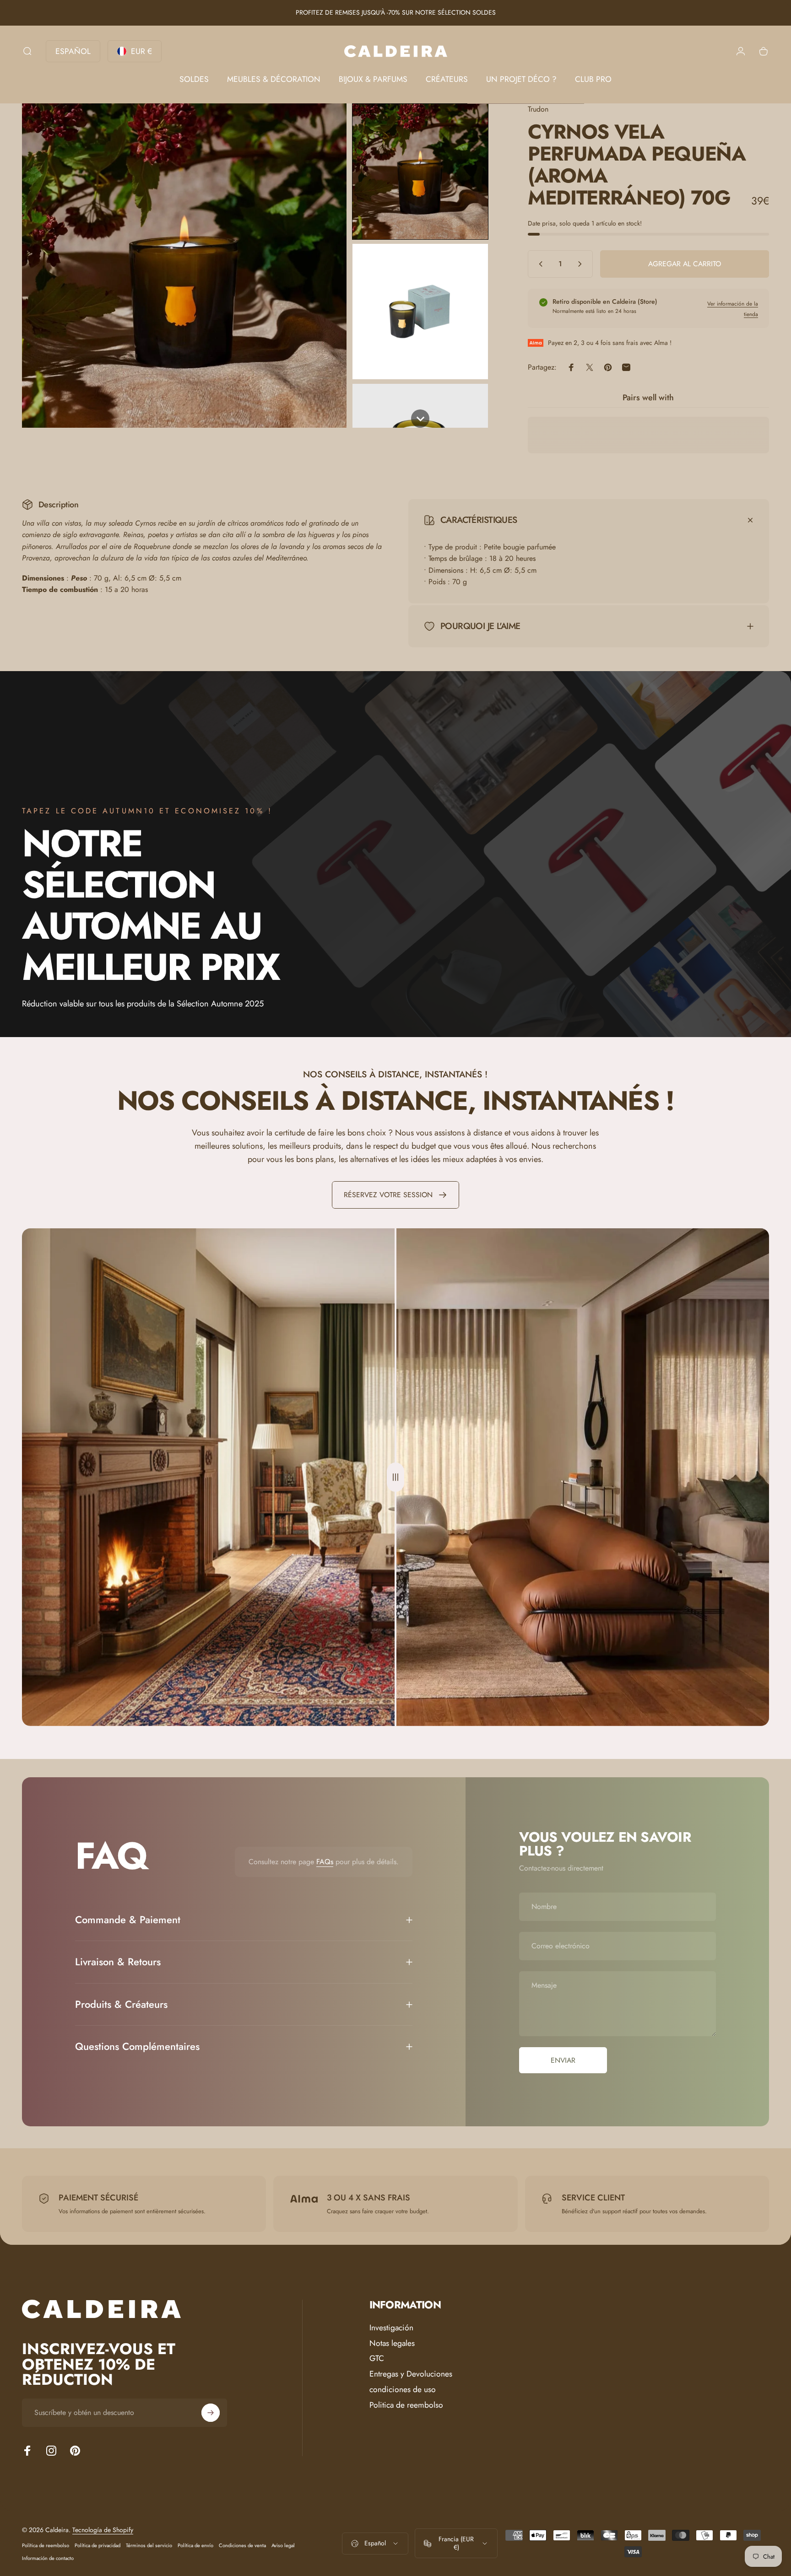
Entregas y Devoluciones (411, 2374)
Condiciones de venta (242, 2545)
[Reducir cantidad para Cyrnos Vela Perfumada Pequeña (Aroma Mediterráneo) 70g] (539, 264)
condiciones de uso (403, 2390)
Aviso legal (283, 2545)
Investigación (391, 2328)
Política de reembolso (46, 2545)
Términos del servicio (149, 2545)
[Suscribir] (211, 2413)
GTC (377, 2359)
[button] (420, 172)
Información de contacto (48, 2558)
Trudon (538, 109)
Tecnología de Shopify (103, 2530)
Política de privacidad (98, 2545)
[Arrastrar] (395, 1477)
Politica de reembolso (406, 2405)
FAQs (325, 1862)
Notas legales (392, 2344)
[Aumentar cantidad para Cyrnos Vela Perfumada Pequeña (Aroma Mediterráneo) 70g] (582, 264)
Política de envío (195, 2545)
